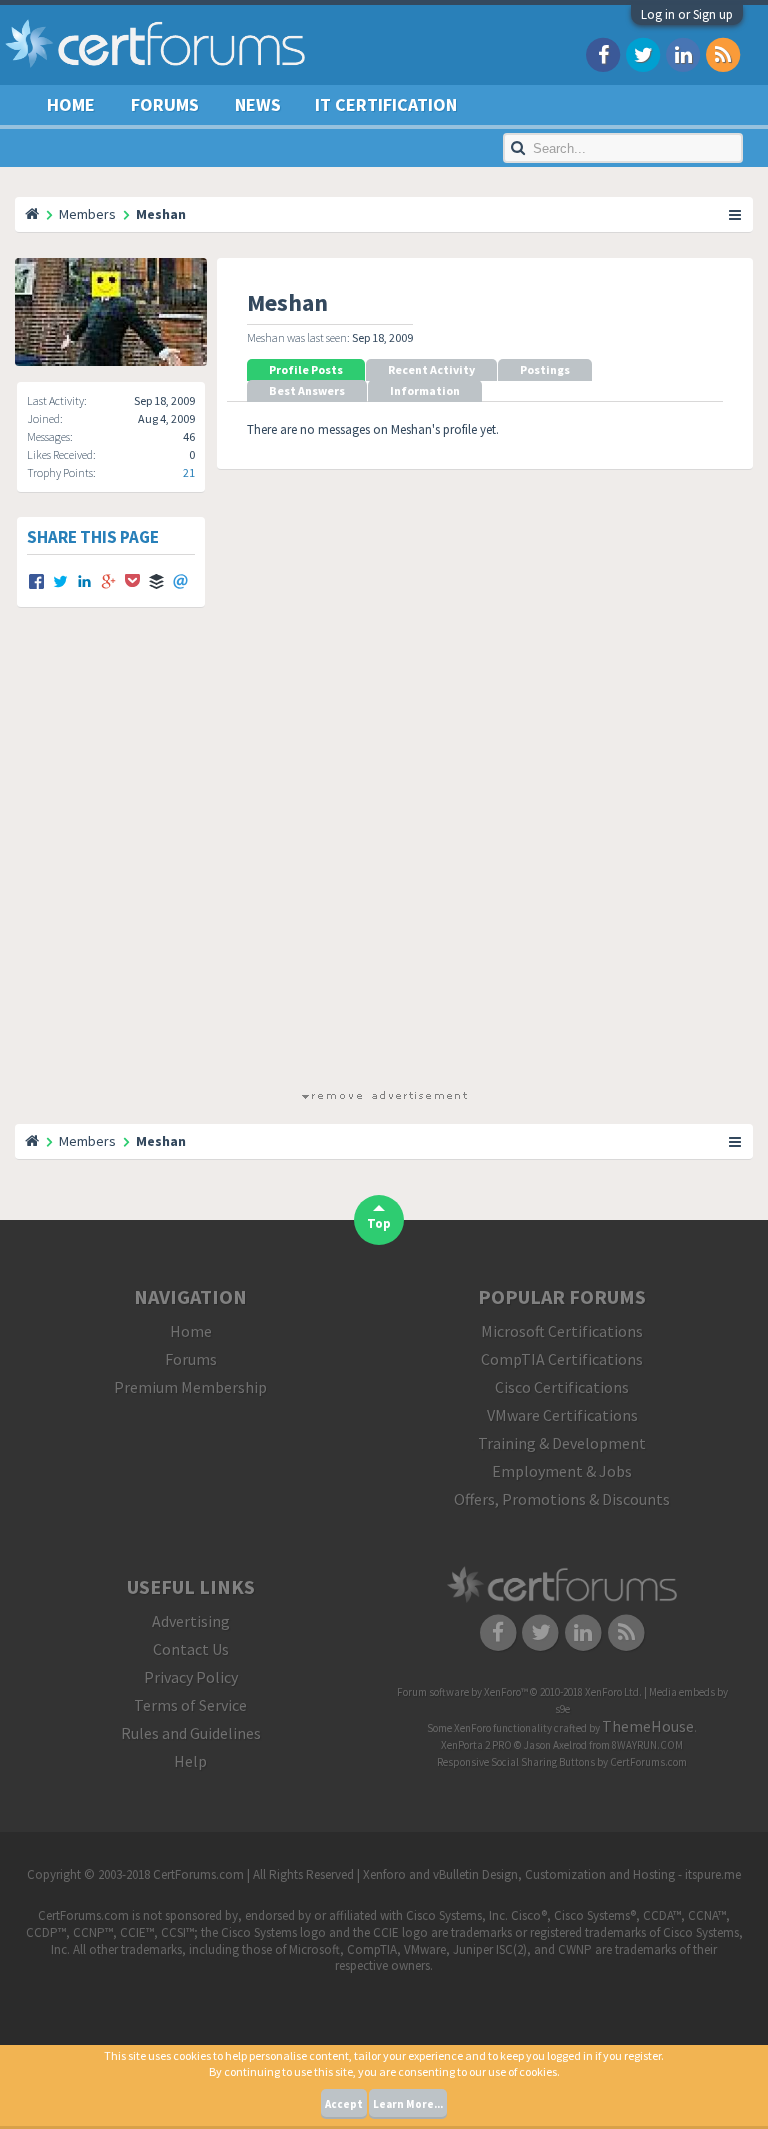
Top (379, 1223)
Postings (545, 369)
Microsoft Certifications (562, 1331)
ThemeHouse (648, 1726)
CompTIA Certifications (562, 1359)
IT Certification (386, 104)
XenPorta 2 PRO (476, 1745)
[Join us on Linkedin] (683, 53)
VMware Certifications (562, 1415)
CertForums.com (648, 1762)
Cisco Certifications (562, 1387)
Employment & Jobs (562, 1471)
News (258, 104)
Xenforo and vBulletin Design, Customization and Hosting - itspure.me (552, 1874)
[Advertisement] (384, 866)
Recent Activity (431, 369)
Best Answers (307, 390)
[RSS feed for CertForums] (723, 53)
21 (189, 472)
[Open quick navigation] (736, 214)
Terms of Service (190, 1705)
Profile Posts (306, 369)
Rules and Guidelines (191, 1733)
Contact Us (191, 1649)
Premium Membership (190, 1387)
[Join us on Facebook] (603, 53)
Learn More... (408, 2104)
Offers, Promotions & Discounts (562, 1499)
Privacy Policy (191, 1677)
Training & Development (562, 1443)
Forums (165, 104)
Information (425, 390)
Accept (344, 2104)
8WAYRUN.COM (647, 1745)
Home (71, 104)
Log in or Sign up (687, 14)
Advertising (191, 1621)
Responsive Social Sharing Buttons (516, 1762)
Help (190, 1761)
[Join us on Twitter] (643, 53)
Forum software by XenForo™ (519, 1692)
